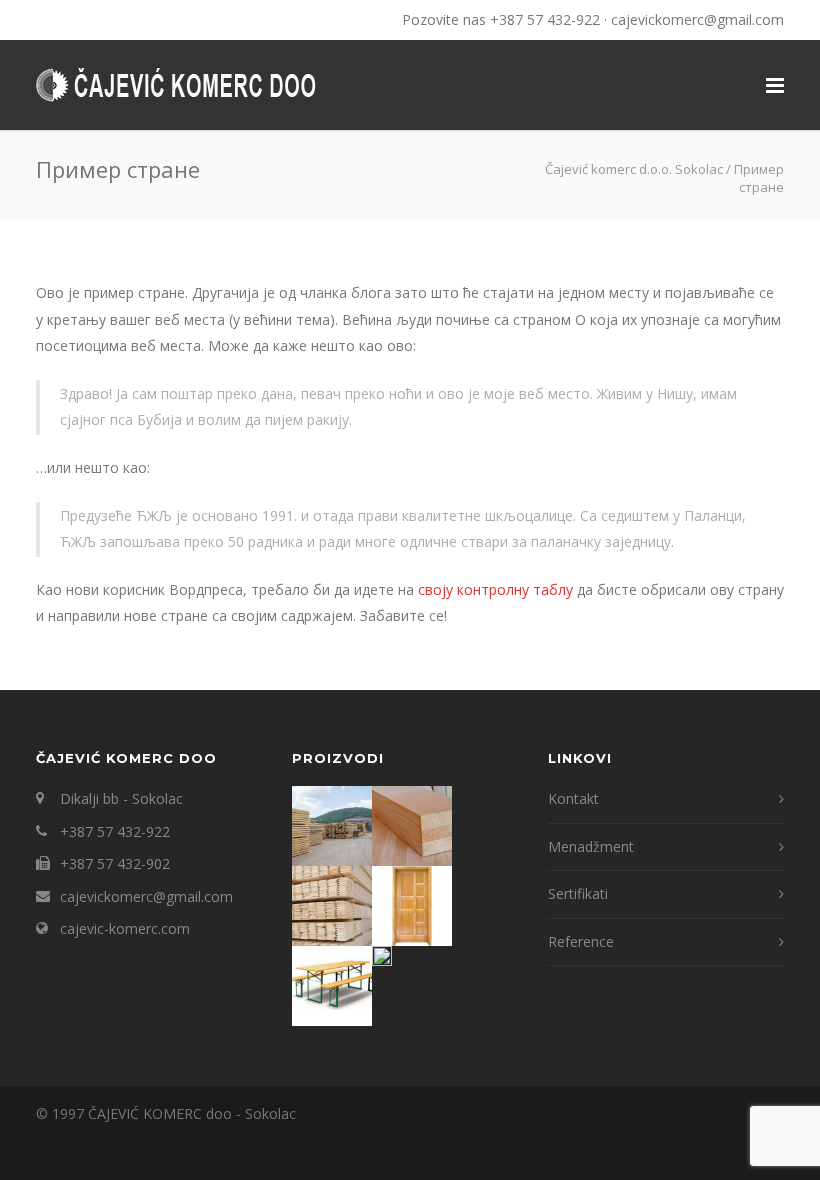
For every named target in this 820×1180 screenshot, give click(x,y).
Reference (581, 941)
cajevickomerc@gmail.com (697, 19)
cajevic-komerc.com (125, 928)
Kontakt (573, 798)
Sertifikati (578, 893)
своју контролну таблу (495, 589)
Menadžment (591, 846)
